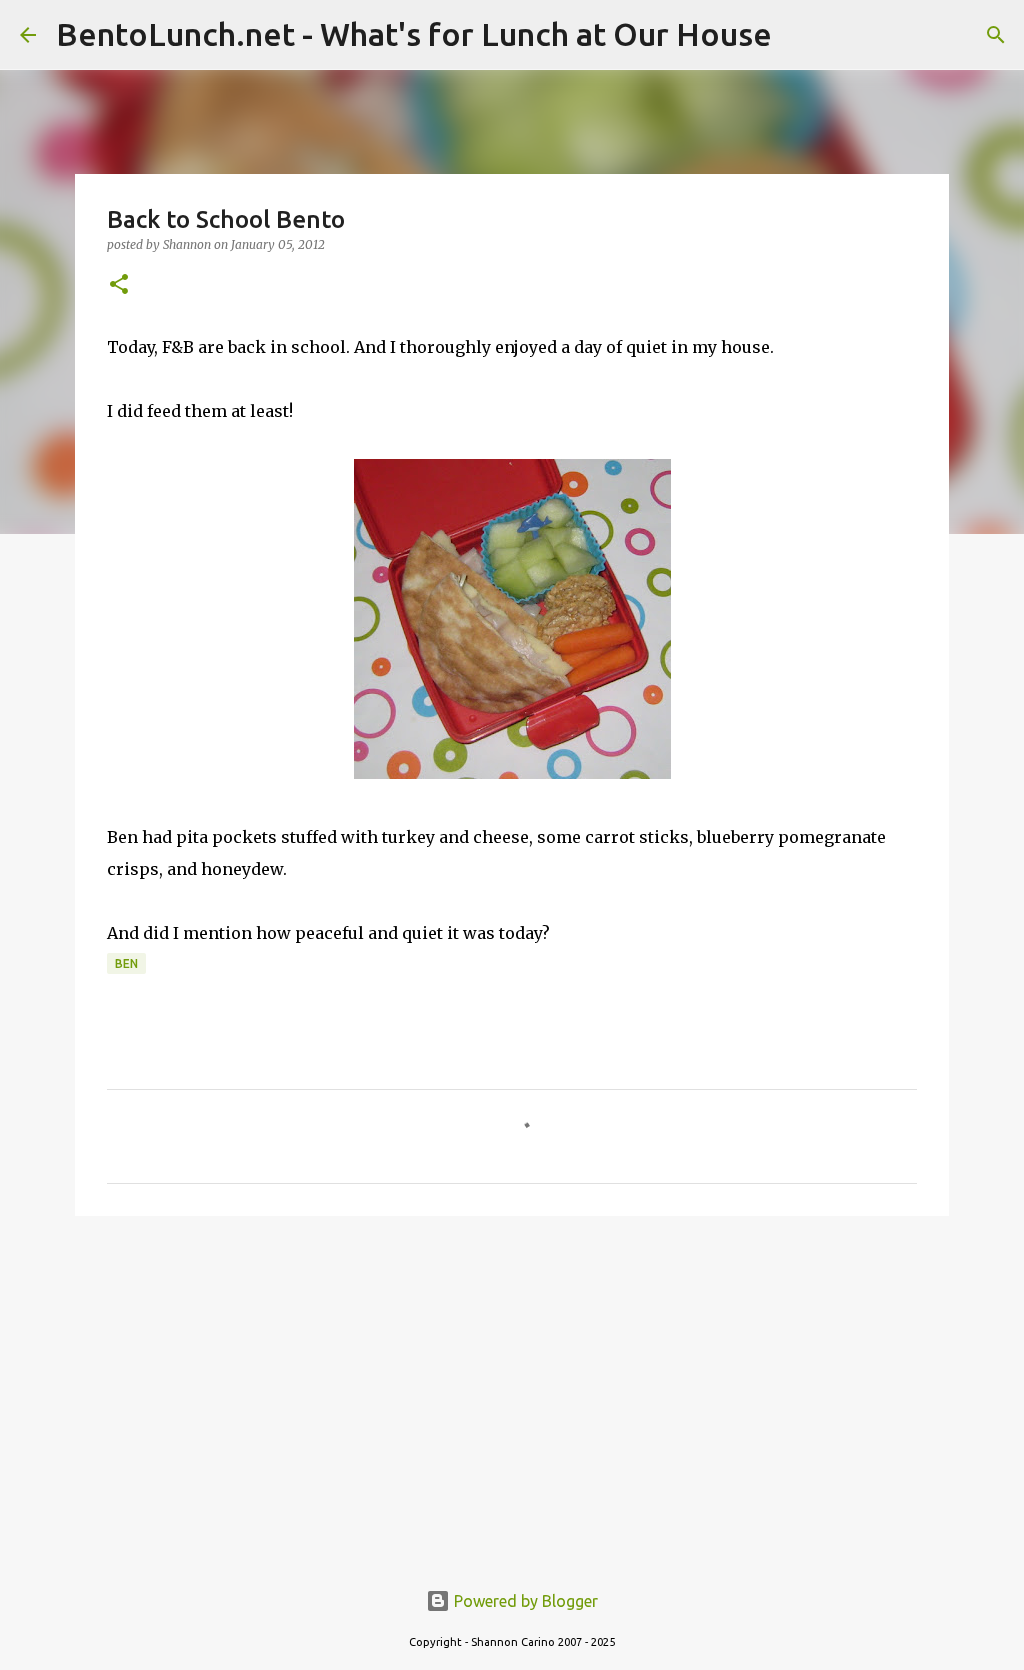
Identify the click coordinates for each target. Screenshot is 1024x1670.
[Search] (996, 35)
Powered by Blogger (524, 1601)
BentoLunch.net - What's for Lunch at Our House (414, 34)
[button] (119, 285)
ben (126, 963)
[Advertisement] (512, 1386)
